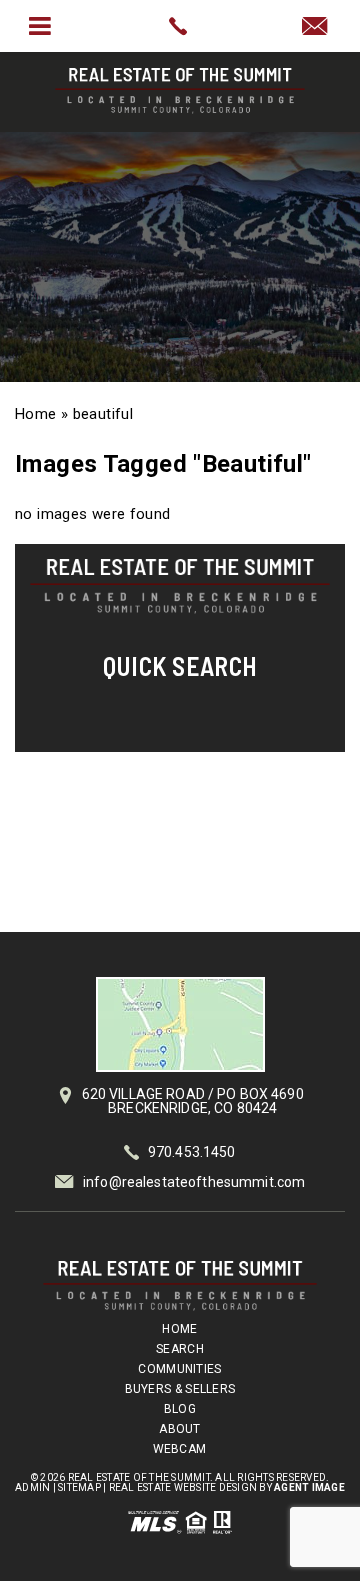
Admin (32, 1487)
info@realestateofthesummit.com (194, 1182)
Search (180, 1349)
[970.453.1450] (180, 26)
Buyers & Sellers (180, 1389)
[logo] (180, 1286)
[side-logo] (180, 586)
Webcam (180, 1449)
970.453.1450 (192, 1152)
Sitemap (79, 1487)
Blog (180, 1409)
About (180, 1429)
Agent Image (309, 1487)
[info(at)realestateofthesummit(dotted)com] (320, 27)
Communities (179, 1369)
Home (179, 1329)
